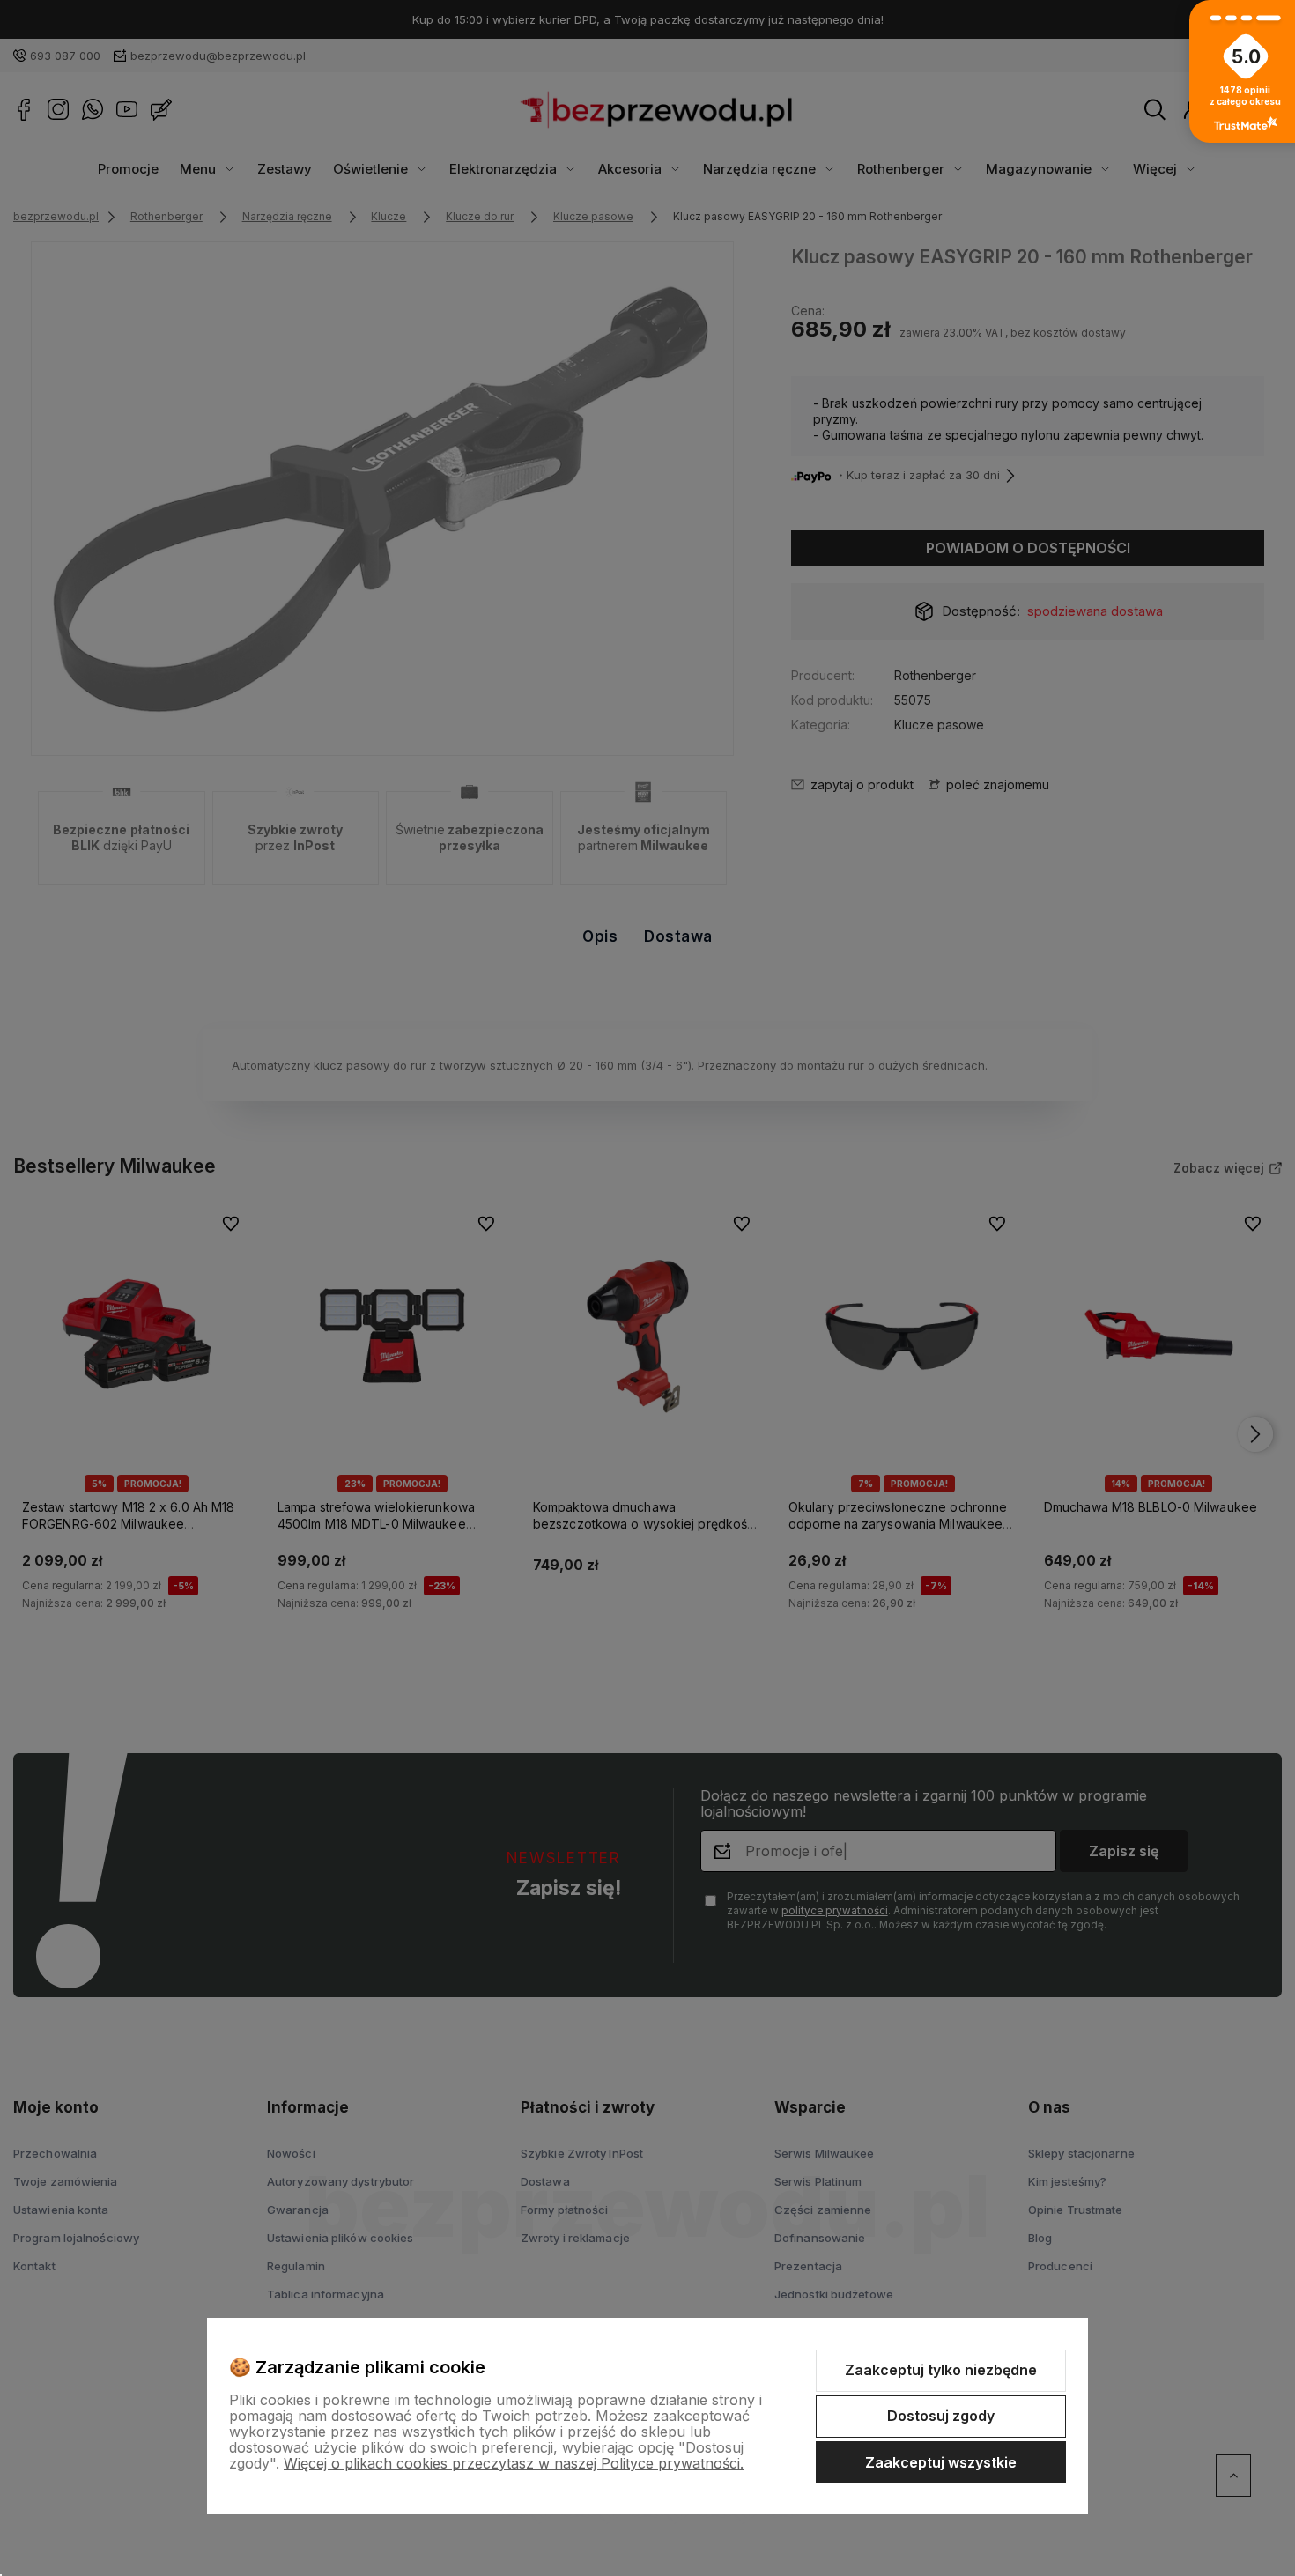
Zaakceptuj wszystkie (941, 2462)
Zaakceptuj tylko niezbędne (941, 2370)
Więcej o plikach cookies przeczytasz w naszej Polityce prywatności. (514, 2463)
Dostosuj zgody (941, 2416)
